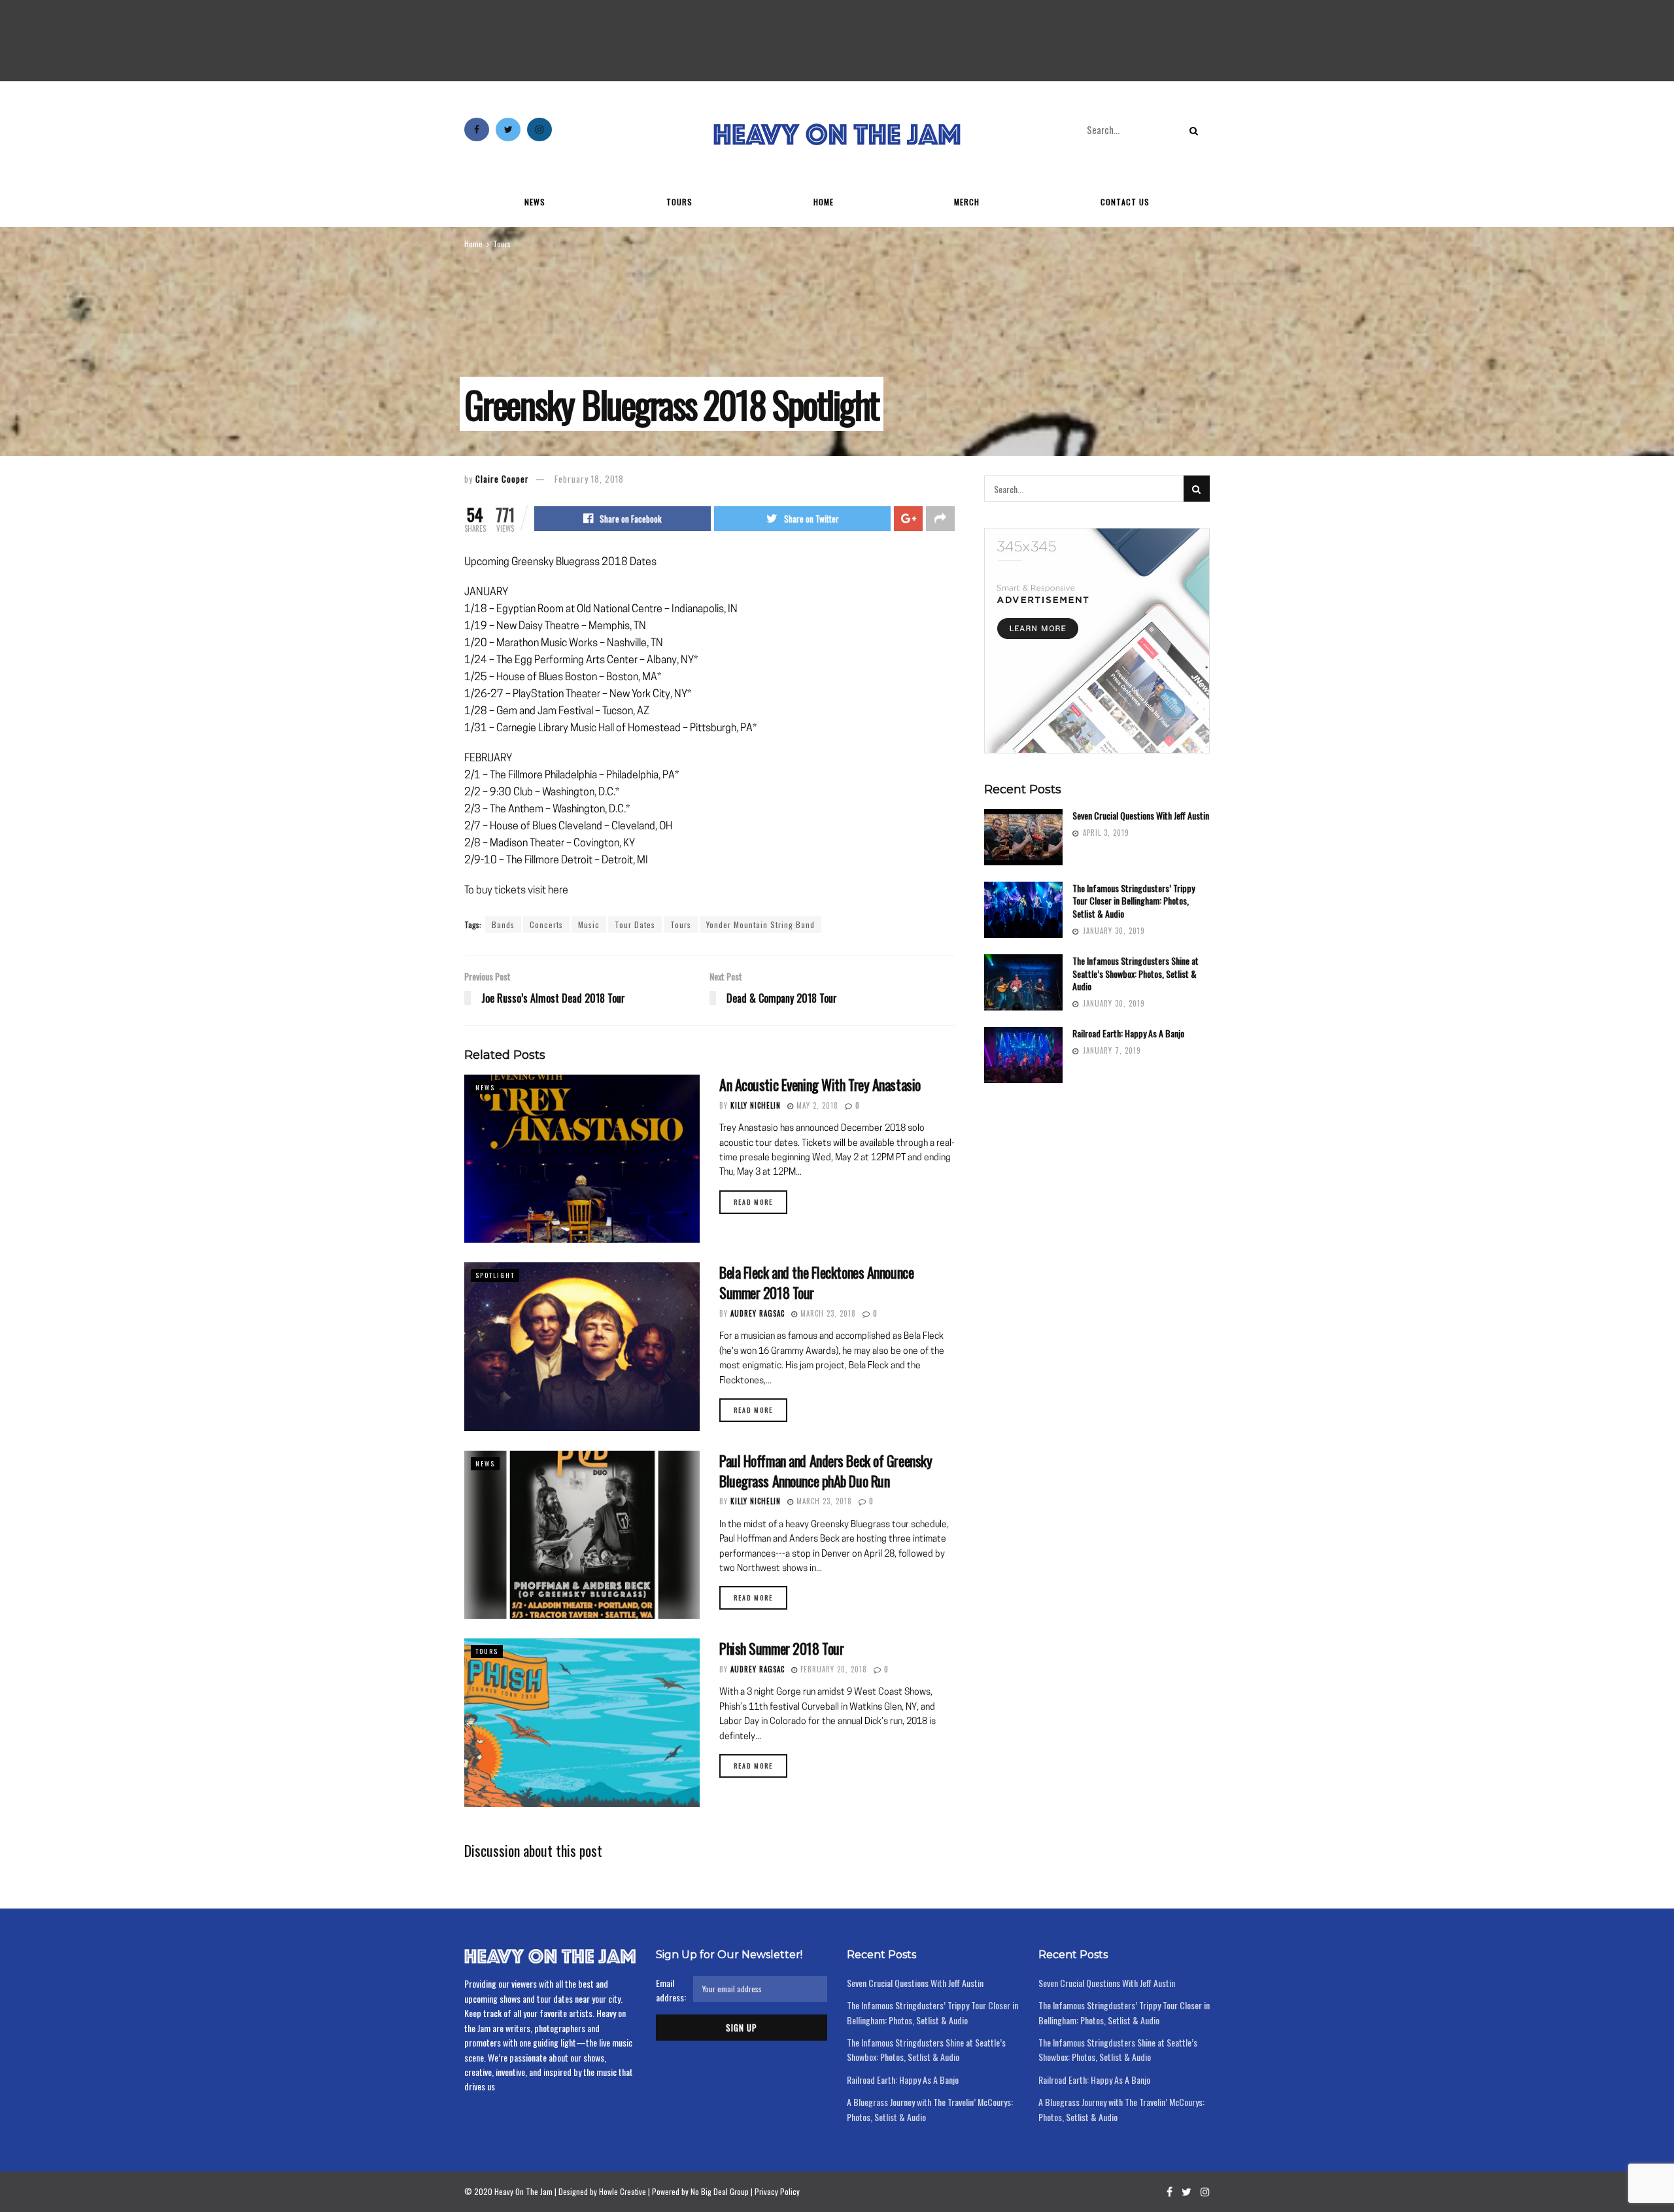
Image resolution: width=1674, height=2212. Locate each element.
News (535, 202)
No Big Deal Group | (722, 2191)
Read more (753, 1202)
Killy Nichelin (756, 1105)
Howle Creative (623, 2191)
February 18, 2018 (589, 479)
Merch (967, 202)
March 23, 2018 (827, 1313)
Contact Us (1125, 202)
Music (589, 925)
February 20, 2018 (832, 1669)
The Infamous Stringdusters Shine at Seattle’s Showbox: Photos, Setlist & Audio (1136, 973)
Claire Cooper (502, 479)
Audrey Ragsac (758, 1313)
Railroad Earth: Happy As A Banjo (1128, 1033)
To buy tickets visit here (516, 891)
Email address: (671, 1990)
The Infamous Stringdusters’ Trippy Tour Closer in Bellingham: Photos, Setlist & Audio (1134, 901)
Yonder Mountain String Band (760, 925)
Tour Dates (635, 925)
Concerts (546, 925)
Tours (679, 202)
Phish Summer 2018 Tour (781, 1648)
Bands (503, 925)
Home (824, 202)
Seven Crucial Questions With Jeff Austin (1141, 815)
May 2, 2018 (816, 1105)
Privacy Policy (777, 2191)
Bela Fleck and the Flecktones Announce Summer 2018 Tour (816, 1282)
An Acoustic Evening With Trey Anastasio (820, 1084)
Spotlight (495, 1275)
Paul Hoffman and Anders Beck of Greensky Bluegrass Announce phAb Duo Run (826, 1471)
